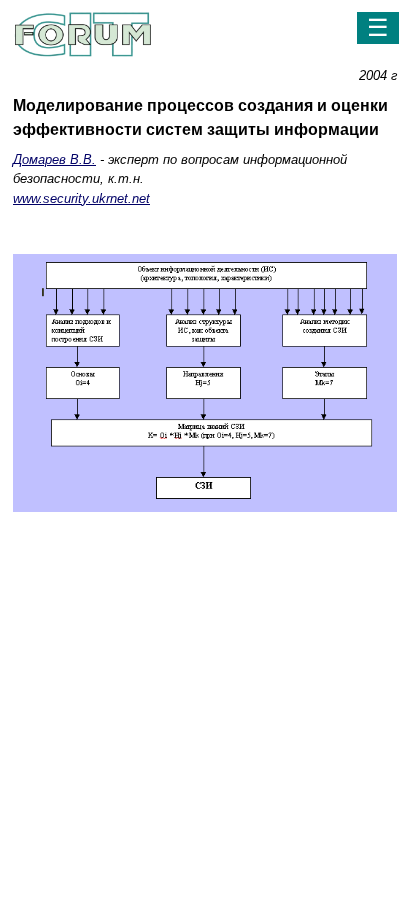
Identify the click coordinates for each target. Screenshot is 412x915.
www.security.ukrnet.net (81, 198)
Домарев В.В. (54, 159)
